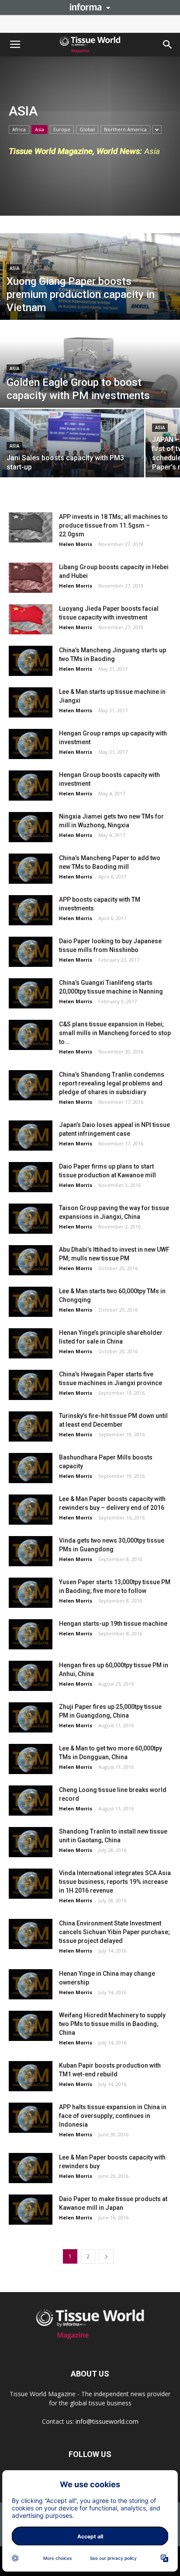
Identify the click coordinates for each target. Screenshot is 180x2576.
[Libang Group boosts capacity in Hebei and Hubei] (31, 578)
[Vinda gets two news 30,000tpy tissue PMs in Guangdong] (31, 1551)
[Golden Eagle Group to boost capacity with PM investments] (90, 377)
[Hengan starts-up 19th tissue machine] (31, 1634)
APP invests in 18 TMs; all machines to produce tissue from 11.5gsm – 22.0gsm (113, 525)
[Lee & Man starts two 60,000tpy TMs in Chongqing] (31, 1302)
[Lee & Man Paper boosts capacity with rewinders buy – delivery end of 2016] (31, 1510)
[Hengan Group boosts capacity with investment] (31, 786)
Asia (40, 129)
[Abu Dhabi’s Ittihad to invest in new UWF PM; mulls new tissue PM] (31, 1260)
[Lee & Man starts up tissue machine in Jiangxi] (31, 702)
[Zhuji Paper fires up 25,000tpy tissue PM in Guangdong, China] (31, 1717)
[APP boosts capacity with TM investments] (31, 910)
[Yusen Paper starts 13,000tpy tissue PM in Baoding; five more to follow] (31, 1593)
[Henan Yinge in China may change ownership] (31, 1984)
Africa (19, 129)
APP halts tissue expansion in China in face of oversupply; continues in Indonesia (113, 2116)
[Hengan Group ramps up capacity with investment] (31, 744)
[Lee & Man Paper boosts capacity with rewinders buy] (31, 2168)
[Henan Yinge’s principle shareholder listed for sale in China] (31, 1343)
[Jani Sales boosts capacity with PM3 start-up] (72, 454)
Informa (90, 7)
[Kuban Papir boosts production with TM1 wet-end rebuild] (31, 2076)
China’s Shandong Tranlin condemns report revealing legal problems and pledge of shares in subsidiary (112, 1083)
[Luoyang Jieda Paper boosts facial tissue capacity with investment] (31, 619)
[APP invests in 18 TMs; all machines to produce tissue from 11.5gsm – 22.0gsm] (31, 527)
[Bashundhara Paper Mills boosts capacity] (31, 1468)
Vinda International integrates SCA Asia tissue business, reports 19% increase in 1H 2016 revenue (115, 1882)
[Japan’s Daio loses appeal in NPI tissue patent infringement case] (31, 1136)
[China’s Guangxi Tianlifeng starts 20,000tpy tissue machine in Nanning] (31, 993)
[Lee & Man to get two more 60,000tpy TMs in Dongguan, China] (31, 1759)
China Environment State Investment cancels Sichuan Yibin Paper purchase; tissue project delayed (114, 1932)
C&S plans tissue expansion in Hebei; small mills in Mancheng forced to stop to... (115, 1033)
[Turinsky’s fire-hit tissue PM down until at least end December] (31, 1426)
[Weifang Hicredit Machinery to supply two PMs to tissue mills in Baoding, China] (31, 2026)
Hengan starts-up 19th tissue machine (113, 1624)
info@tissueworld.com (107, 2421)
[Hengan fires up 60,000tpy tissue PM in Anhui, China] (31, 1676)
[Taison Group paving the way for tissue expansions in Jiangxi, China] (31, 1219)
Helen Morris (76, 544)
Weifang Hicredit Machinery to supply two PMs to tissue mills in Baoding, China (112, 2024)
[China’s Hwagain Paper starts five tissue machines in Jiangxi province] (31, 1385)
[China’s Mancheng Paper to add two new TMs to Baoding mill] (31, 869)
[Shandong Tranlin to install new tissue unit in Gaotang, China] (31, 1842)
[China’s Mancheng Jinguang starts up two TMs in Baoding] (31, 661)
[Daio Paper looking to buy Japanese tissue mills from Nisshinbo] (31, 952)
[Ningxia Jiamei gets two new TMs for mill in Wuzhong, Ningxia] (31, 827)
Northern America (125, 129)
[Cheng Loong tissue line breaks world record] (31, 1801)
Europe (62, 129)
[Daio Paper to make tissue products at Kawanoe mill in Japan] (31, 2210)
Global (87, 129)
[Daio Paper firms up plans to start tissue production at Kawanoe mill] (31, 1177)
